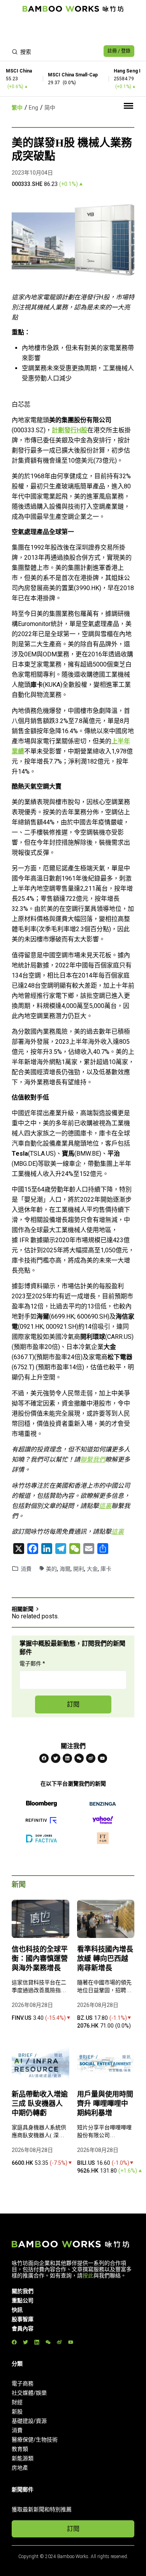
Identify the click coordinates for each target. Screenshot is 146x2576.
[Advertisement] (73, 30)
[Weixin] (79, 1758)
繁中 (17, 108)
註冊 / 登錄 (119, 51)
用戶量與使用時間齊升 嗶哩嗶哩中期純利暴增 (105, 2104)
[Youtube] (102, 1758)
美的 (51, 1569)
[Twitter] (56, 1758)
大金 (92, 1569)
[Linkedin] (67, 1758)
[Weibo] (91, 1758)
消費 (26, 1569)
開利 (79, 1569)
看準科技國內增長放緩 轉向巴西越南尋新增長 (105, 1959)
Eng (33, 108)
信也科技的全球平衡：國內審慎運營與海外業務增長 (40, 1959)
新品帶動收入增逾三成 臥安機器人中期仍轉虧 (40, 2104)
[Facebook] (44, 1758)
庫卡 (106, 1569)
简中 (50, 108)
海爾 (65, 1569)
